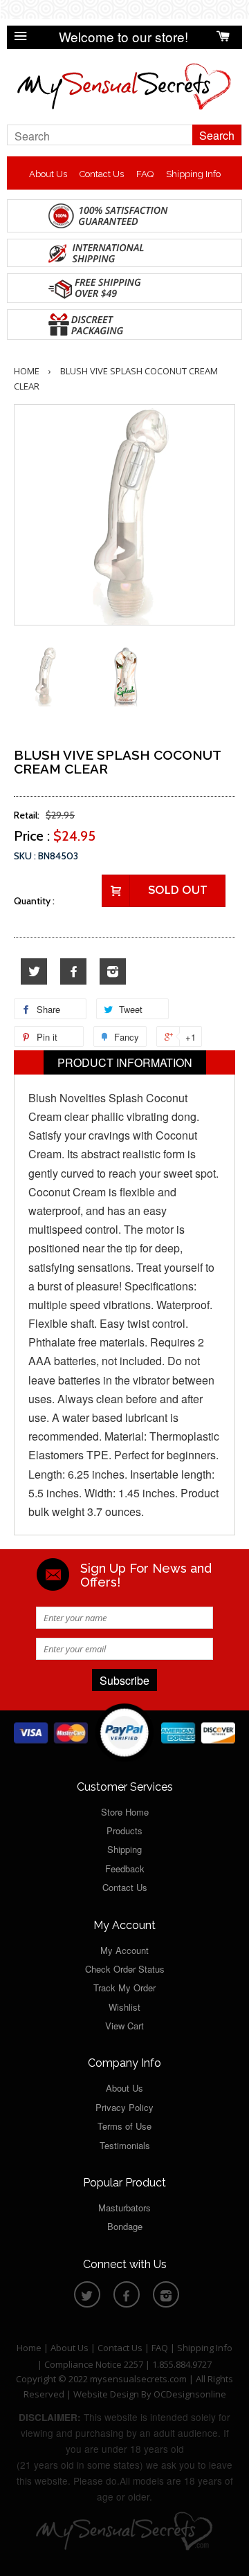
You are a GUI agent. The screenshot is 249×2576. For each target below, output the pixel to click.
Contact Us (102, 174)
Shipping (124, 1849)
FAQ (145, 174)
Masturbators (124, 2208)
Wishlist (124, 2007)
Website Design (106, 2394)
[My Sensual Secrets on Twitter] (34, 972)
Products (124, 1830)
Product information (125, 1062)
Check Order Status (125, 1969)
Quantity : (34, 901)
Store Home (125, 1812)
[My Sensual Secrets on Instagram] (113, 972)
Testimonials (125, 2145)
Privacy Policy (124, 2107)
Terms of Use (124, 2126)
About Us (48, 174)
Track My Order (124, 1988)
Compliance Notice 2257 (95, 2364)
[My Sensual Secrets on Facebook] (73, 972)
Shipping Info (193, 174)
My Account (124, 1950)
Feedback (125, 1869)
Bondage (125, 2226)
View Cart (124, 2026)
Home (27, 371)
